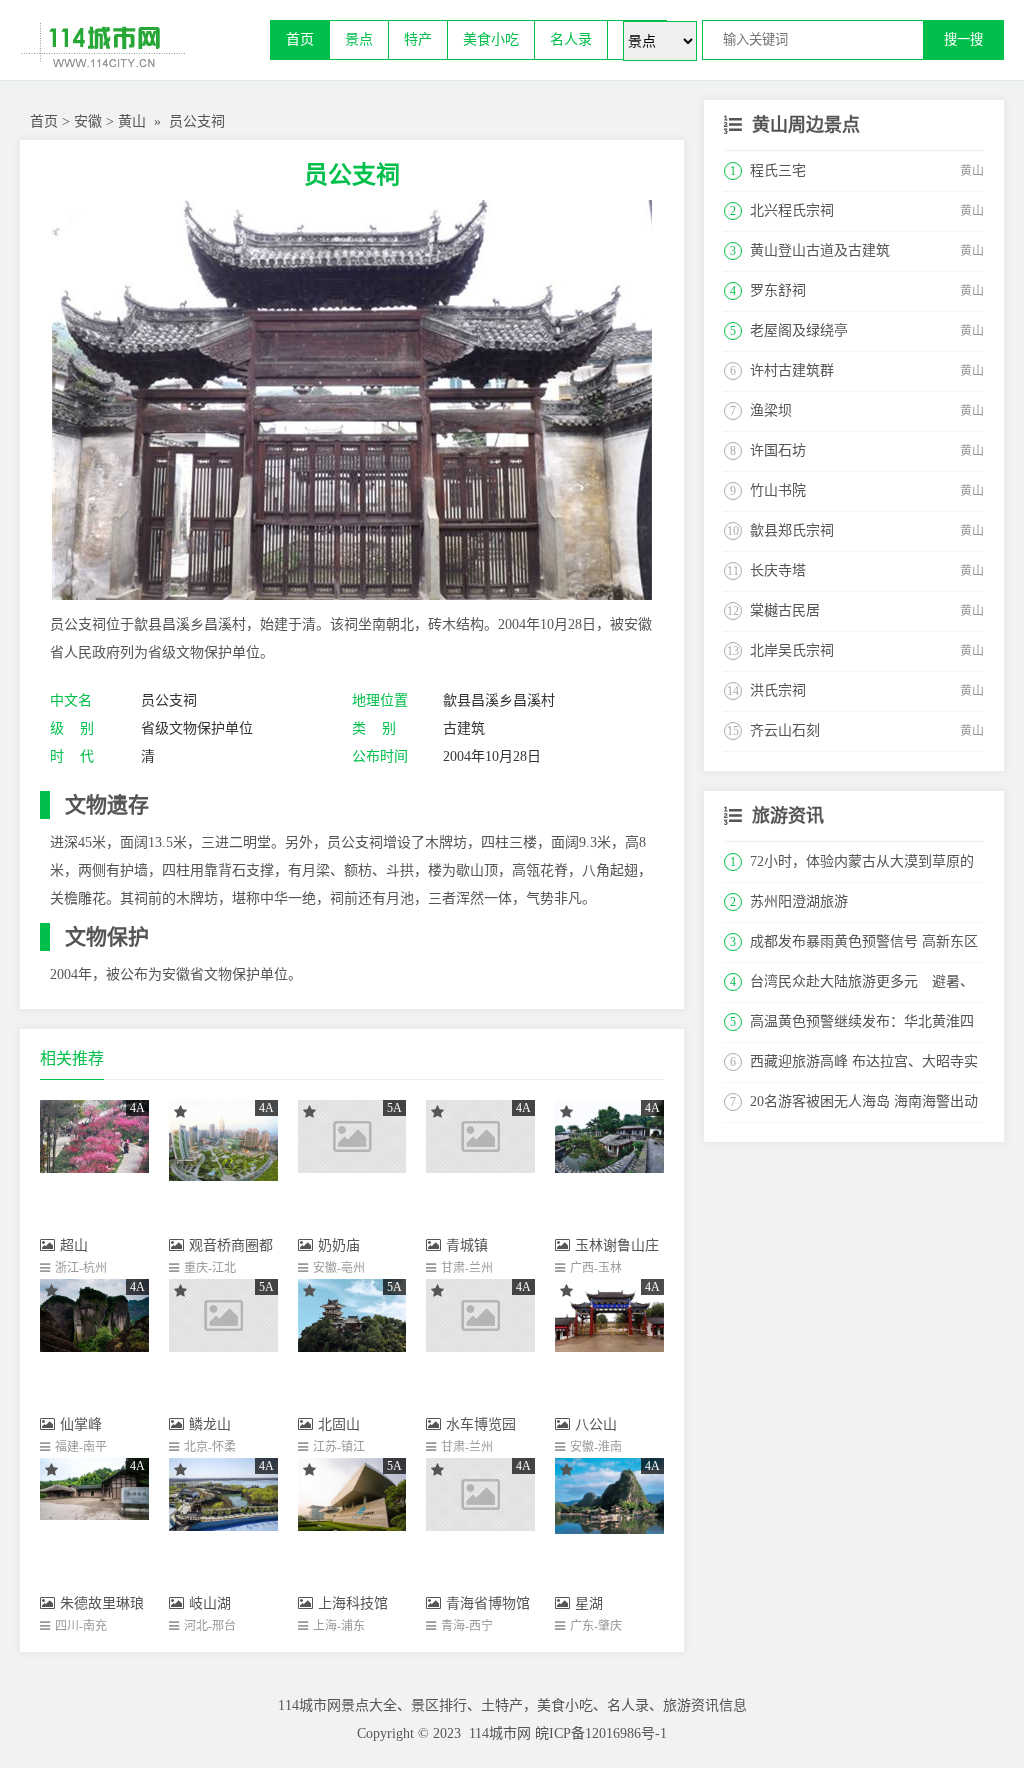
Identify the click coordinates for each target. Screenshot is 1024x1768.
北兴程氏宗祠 (792, 210)
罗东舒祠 (778, 290)
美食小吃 (491, 39)
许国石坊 (778, 450)
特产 (418, 39)
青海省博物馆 (488, 1603)
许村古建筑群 (792, 370)
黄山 (132, 121)
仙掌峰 (81, 1424)
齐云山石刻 (785, 730)
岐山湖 (210, 1603)
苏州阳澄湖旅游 (799, 901)
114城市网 (500, 1733)
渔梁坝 (771, 410)
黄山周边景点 (806, 125)
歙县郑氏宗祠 (792, 530)
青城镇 (467, 1245)
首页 (300, 39)
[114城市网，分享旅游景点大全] (145, 50)
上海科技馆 (353, 1603)
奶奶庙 (339, 1245)
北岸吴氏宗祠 (792, 650)
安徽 (88, 121)
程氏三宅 (778, 170)
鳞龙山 (210, 1424)
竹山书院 (778, 490)
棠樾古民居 (785, 610)
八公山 (596, 1424)
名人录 (571, 39)
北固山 (339, 1424)
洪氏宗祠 (778, 690)
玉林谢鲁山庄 (617, 1245)
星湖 (589, 1603)
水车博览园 (481, 1424)
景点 (359, 39)
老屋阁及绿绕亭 (799, 330)
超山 (74, 1245)
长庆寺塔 (778, 570)
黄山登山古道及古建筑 (820, 250)
